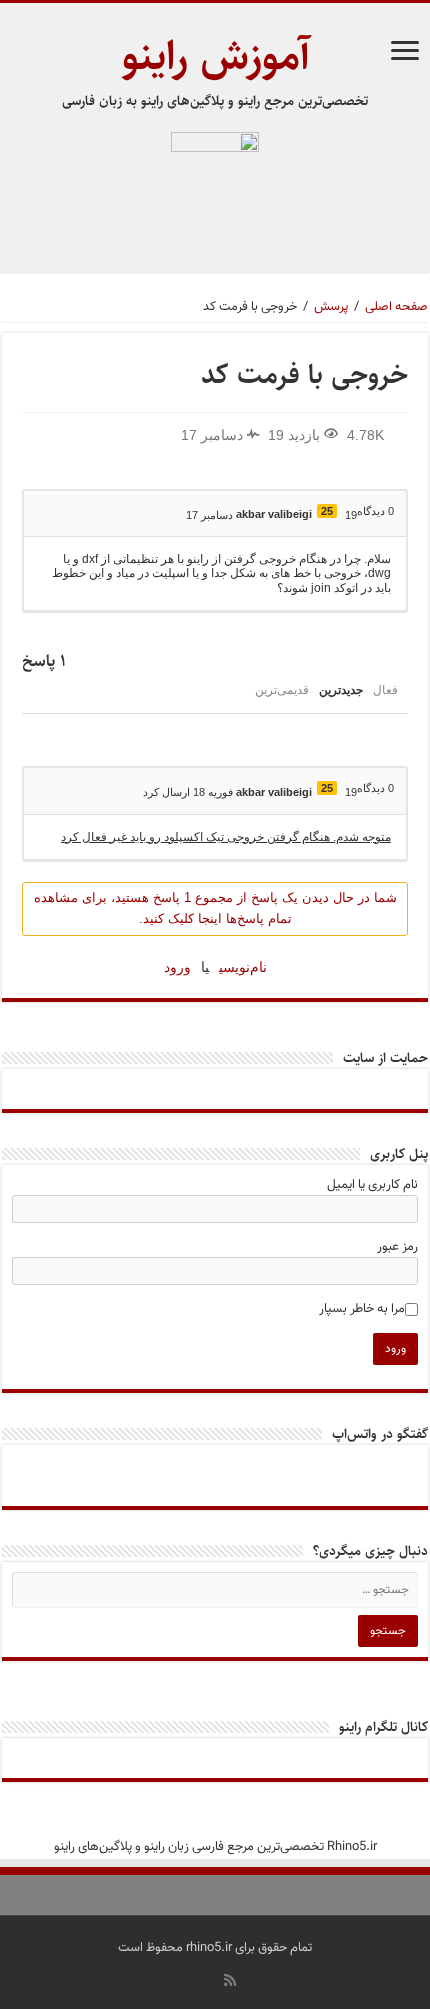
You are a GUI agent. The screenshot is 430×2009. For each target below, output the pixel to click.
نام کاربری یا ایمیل (372, 1185)
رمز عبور (397, 1247)
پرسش (331, 307)
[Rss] (230, 1980)
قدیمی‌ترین (282, 690)
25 (327, 511)
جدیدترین (341, 690)
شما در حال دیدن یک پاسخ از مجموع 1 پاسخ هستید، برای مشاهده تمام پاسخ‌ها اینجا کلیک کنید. (215, 908)
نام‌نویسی (243, 967)
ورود (177, 967)
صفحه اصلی (396, 307)
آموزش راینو (215, 56)
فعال (385, 690)
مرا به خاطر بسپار (362, 1309)
